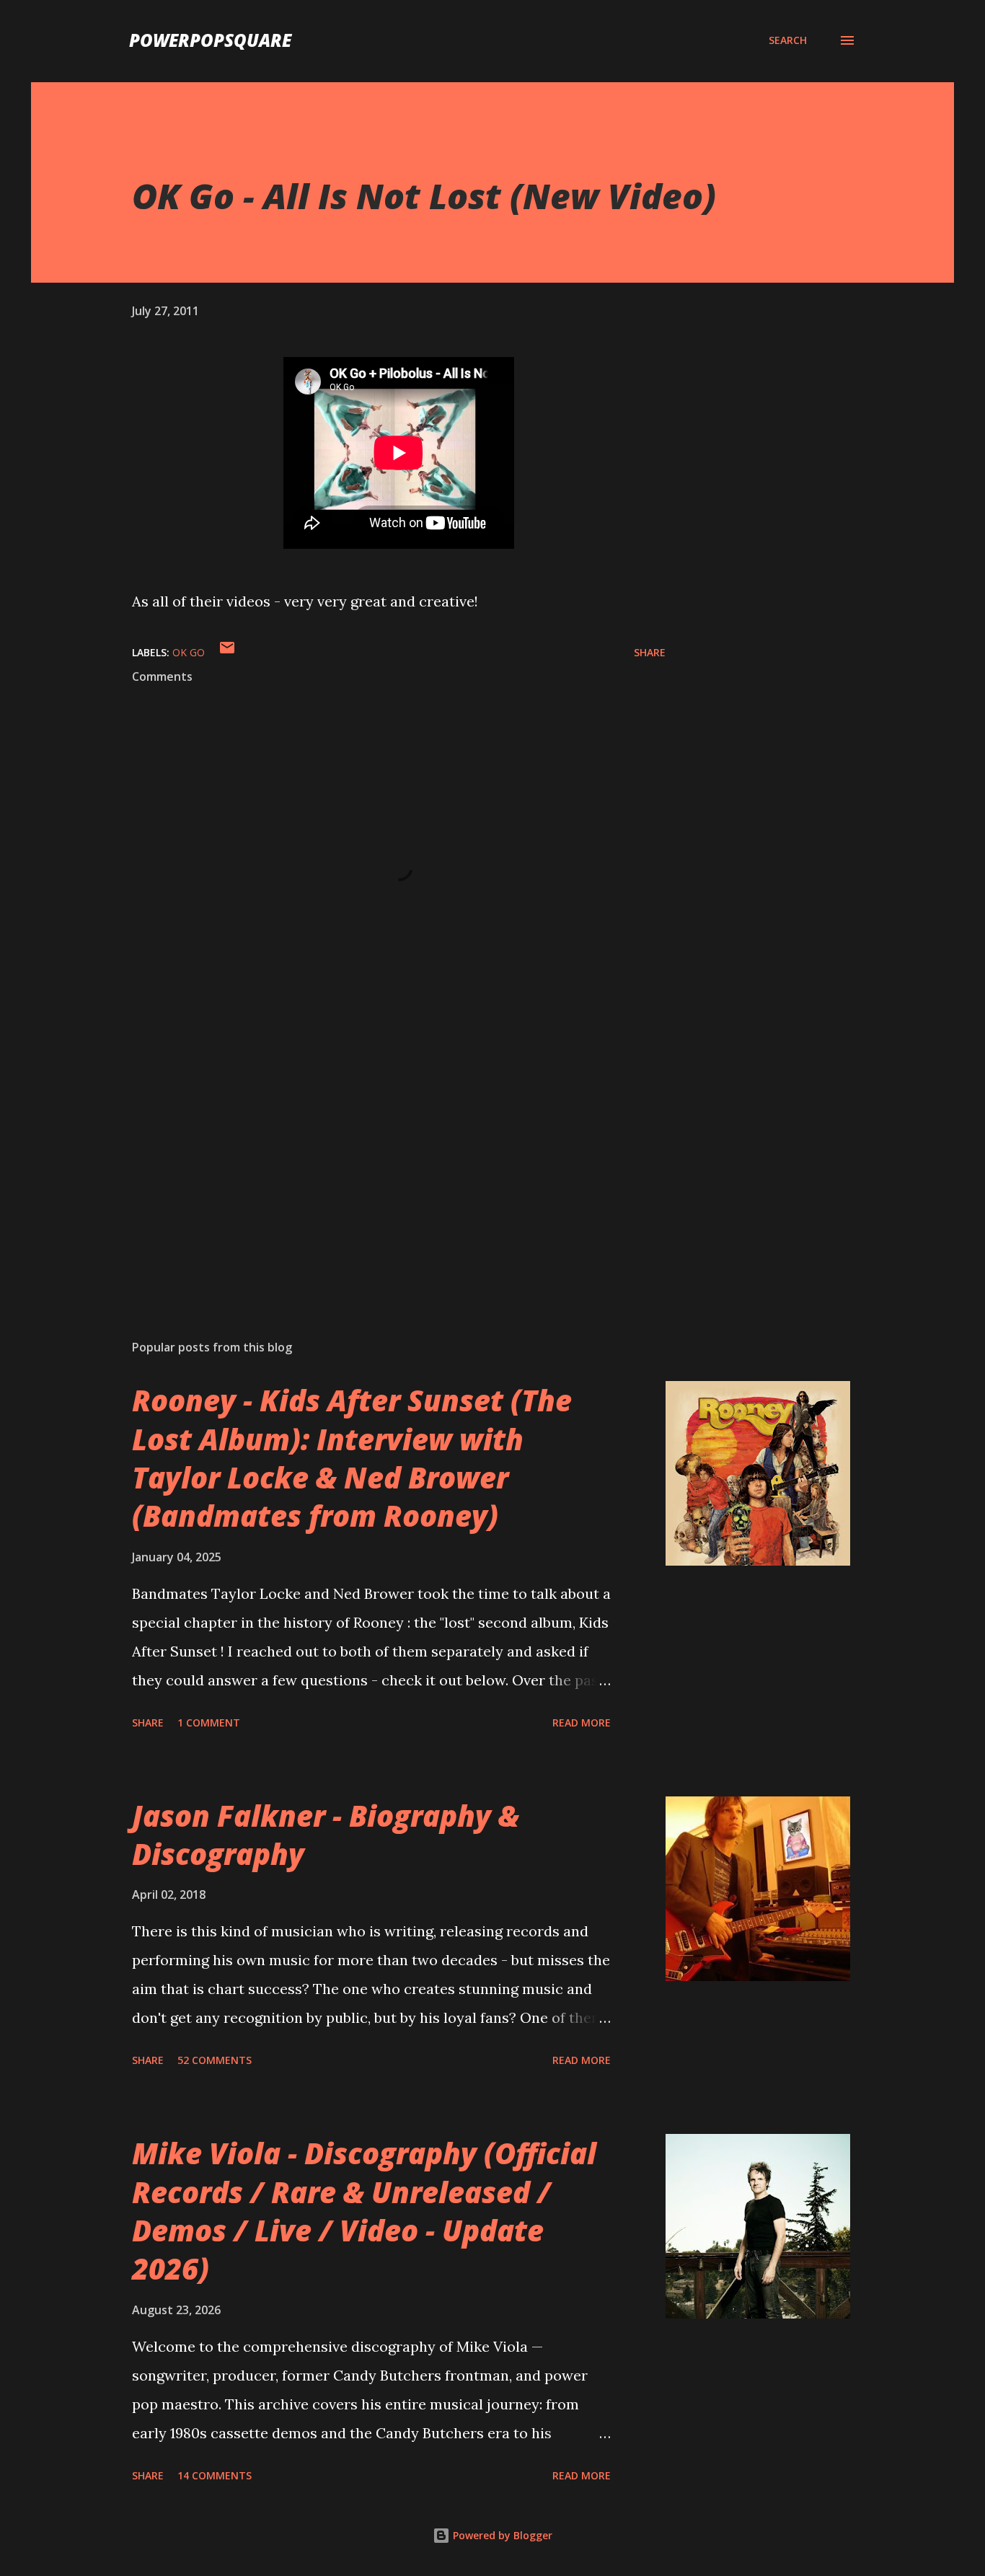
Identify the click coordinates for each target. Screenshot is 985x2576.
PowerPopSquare (210, 40)
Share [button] (650, 652)
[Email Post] (227, 652)
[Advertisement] (376, 1160)
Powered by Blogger (501, 2535)
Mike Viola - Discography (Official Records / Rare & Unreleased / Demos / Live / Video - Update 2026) (364, 2211)
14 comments (215, 2475)
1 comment (209, 1723)
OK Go (189, 652)
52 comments (215, 2060)
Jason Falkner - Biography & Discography (326, 1835)
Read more (582, 1723)
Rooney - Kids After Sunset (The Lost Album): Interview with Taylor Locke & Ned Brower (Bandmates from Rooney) (352, 1458)
